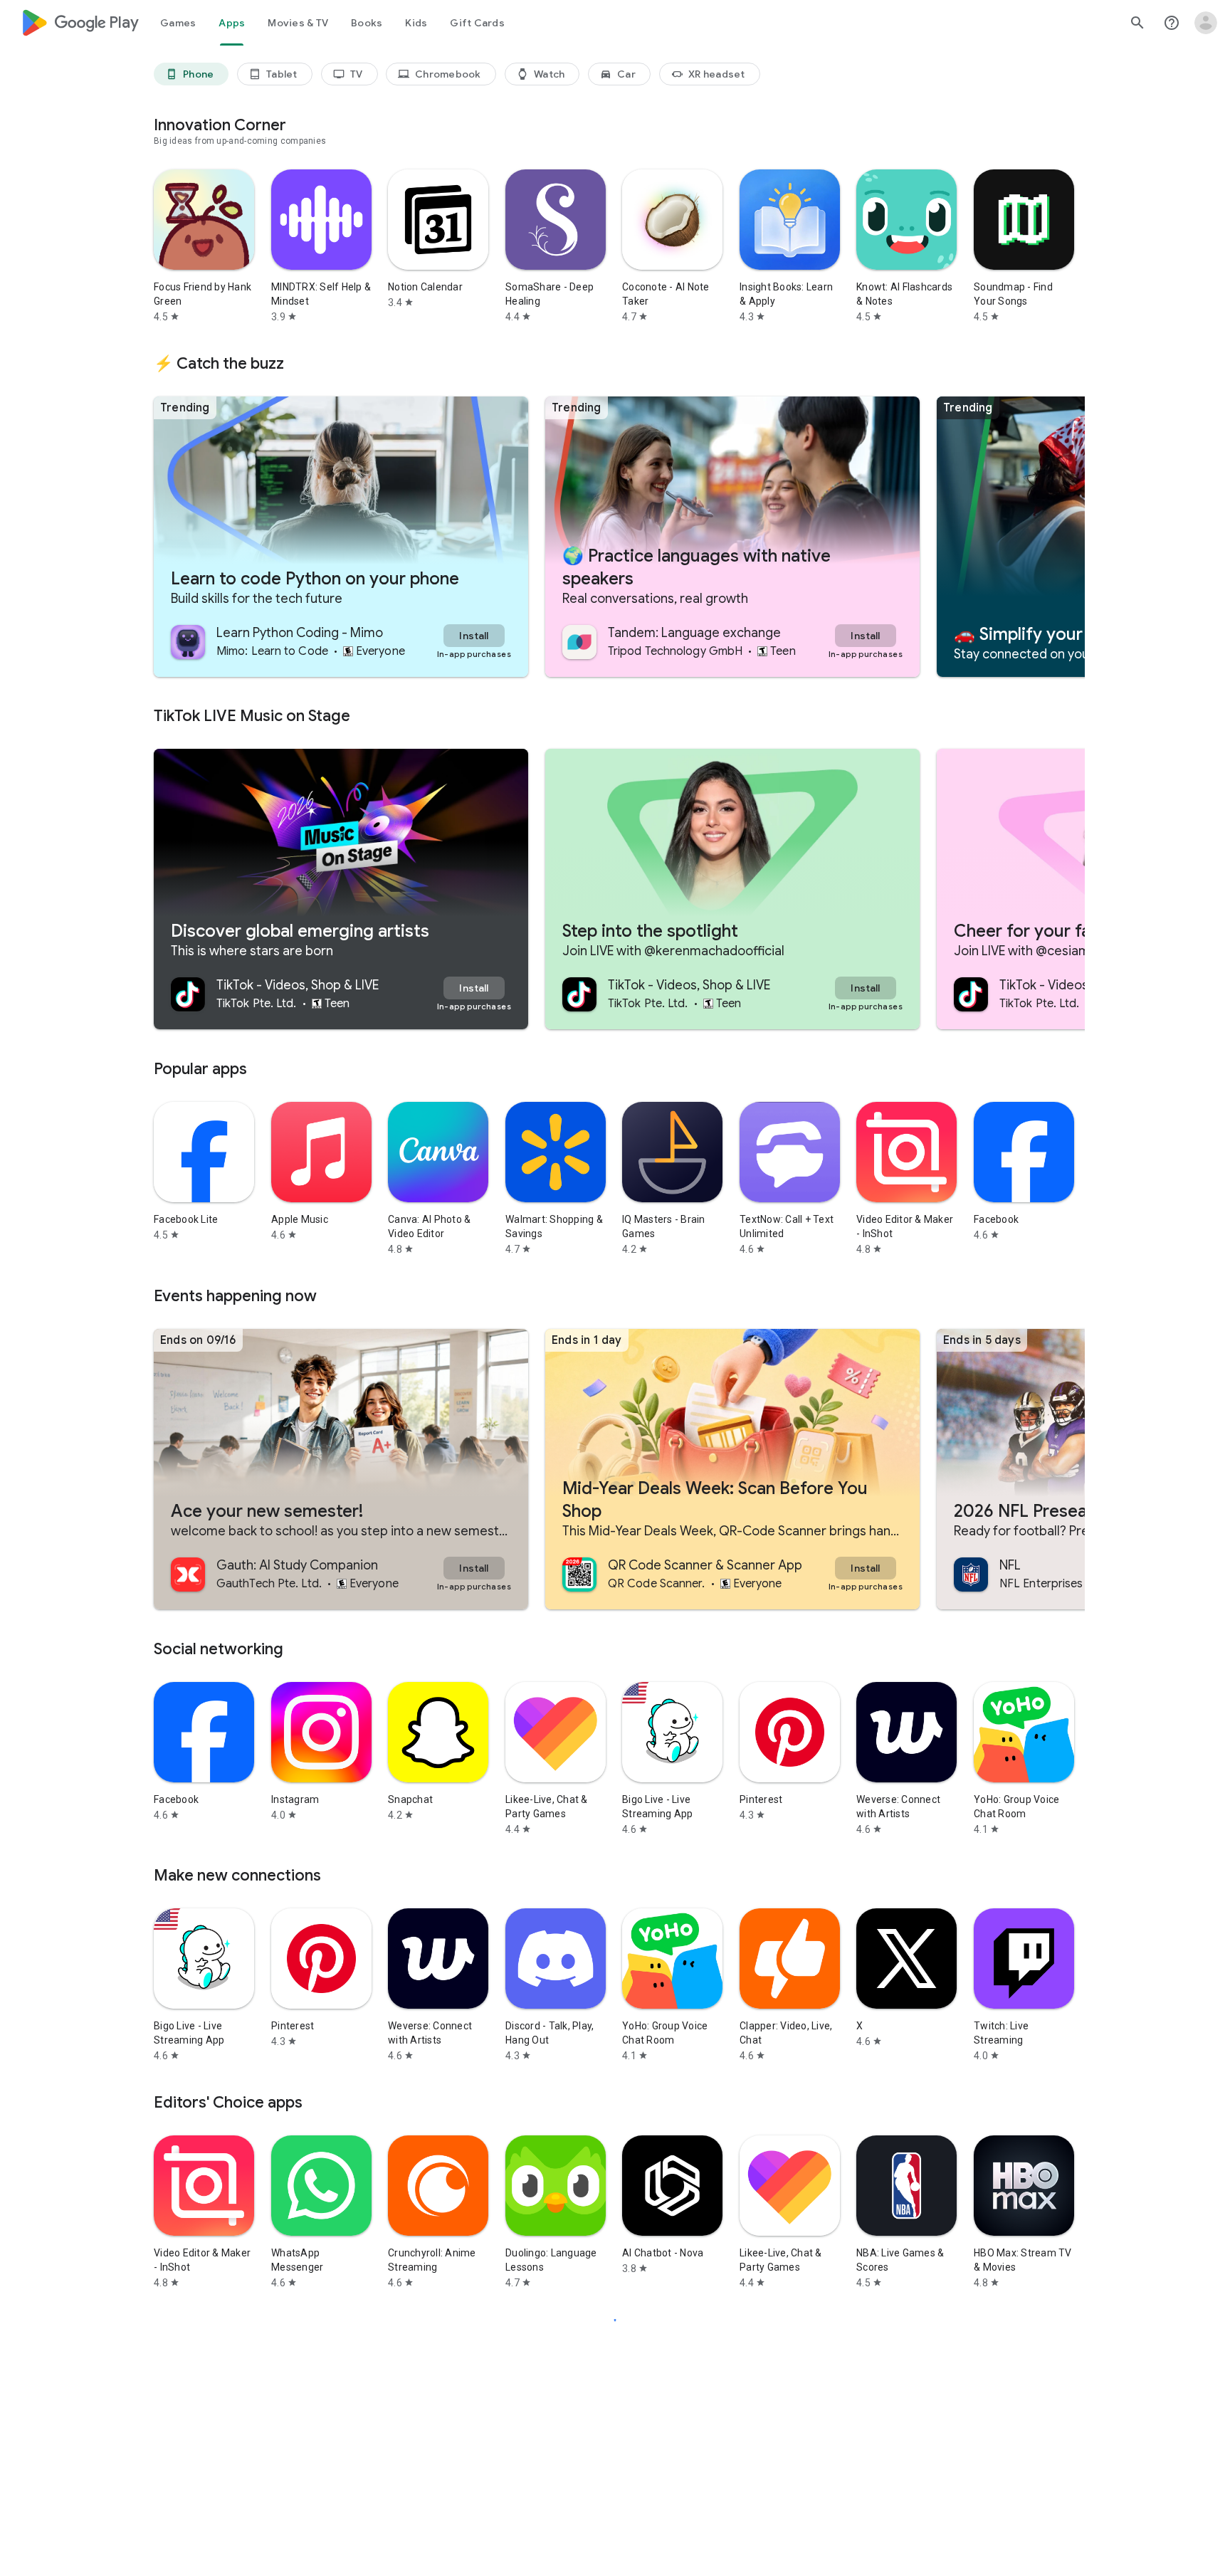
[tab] (178, 23)
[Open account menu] (1206, 23)
